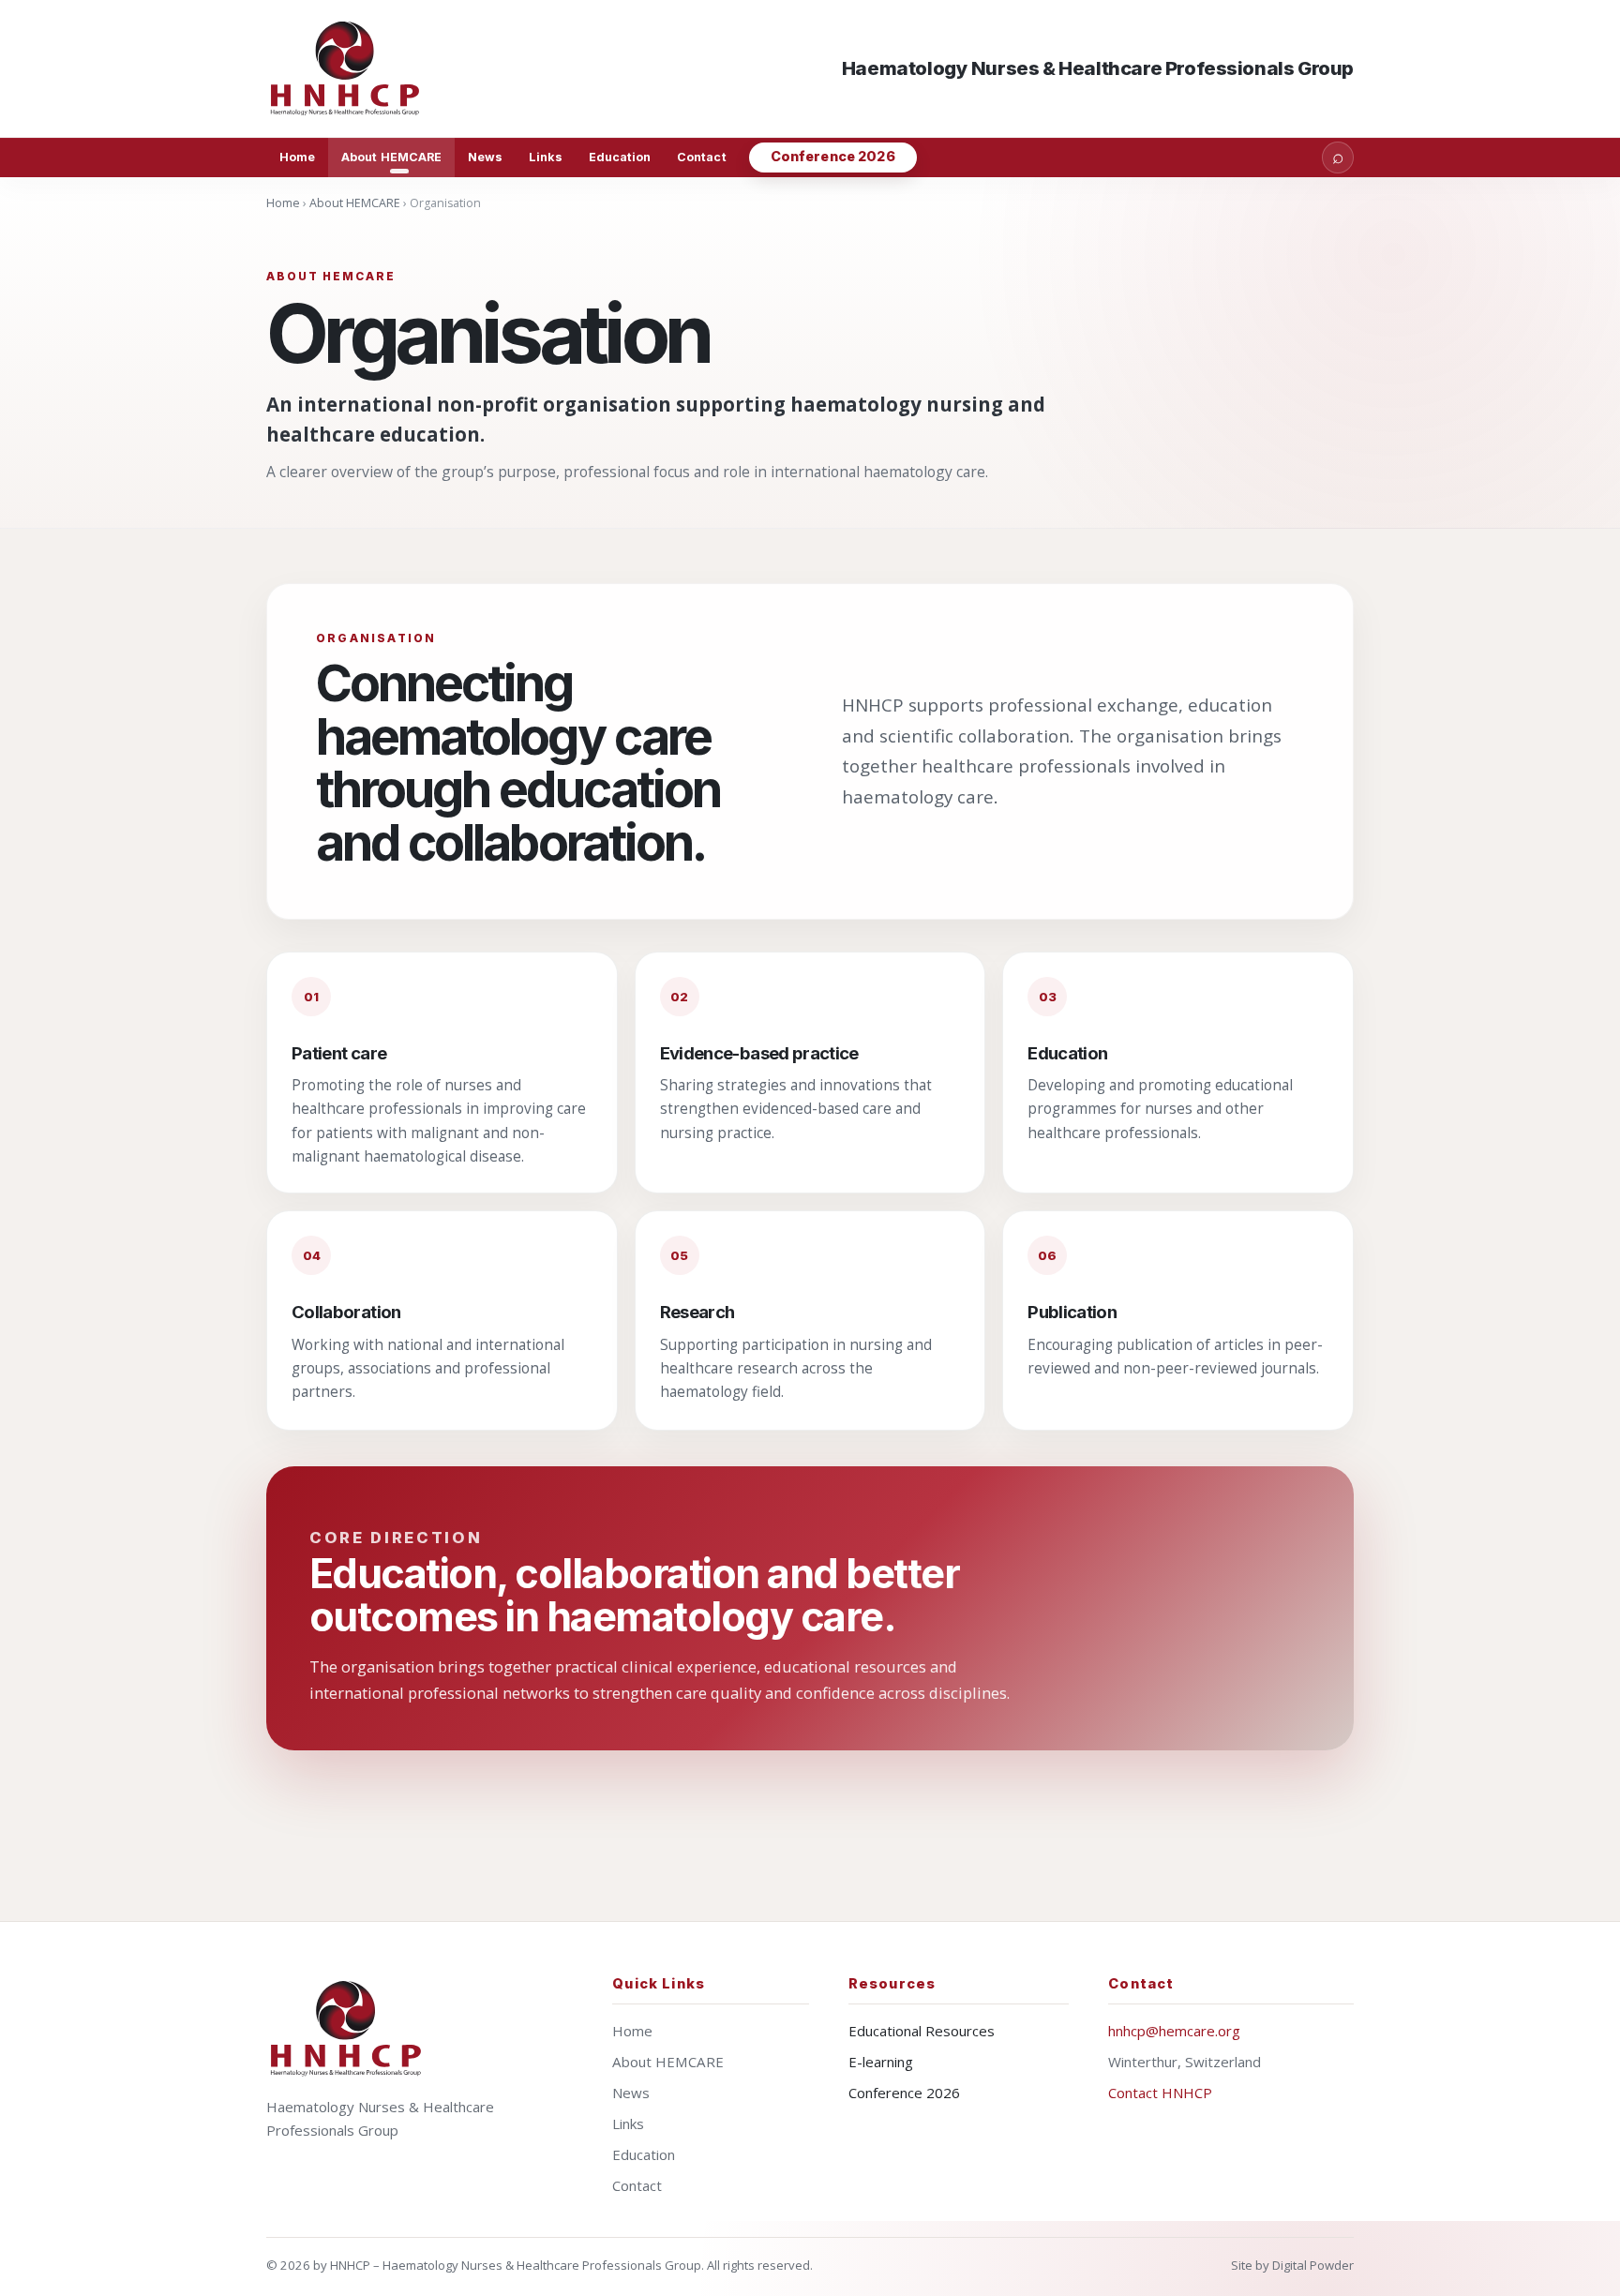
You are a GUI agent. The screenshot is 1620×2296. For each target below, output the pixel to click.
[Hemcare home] (346, 2028)
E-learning (881, 2062)
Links (545, 157)
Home (297, 157)
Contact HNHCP (1160, 2093)
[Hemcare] (345, 68)
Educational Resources (922, 2031)
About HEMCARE (391, 157)
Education (620, 157)
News (485, 157)
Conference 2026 (833, 156)
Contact (701, 157)
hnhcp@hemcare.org (1174, 2031)
